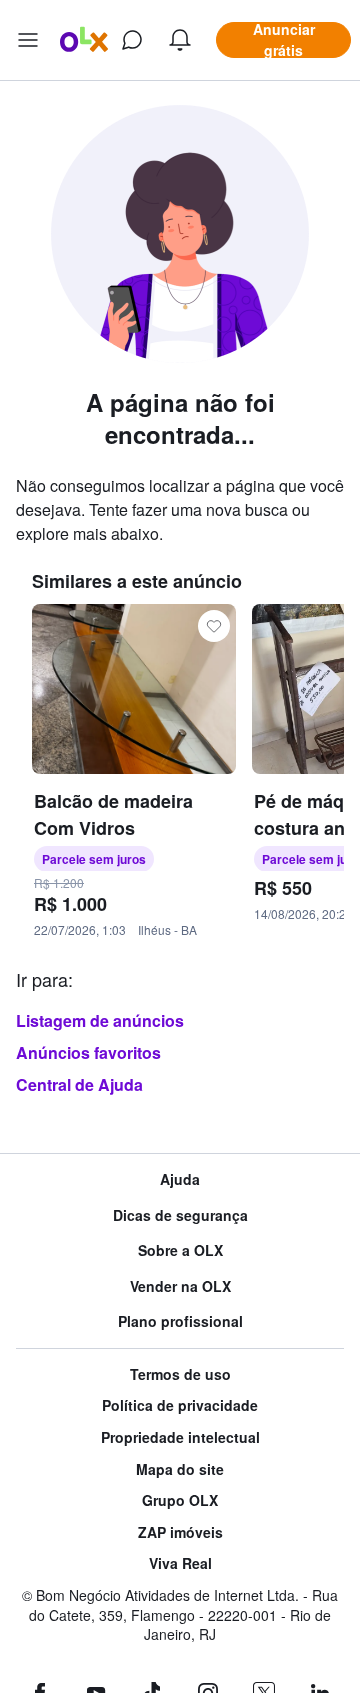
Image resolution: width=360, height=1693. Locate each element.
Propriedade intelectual (180, 1437)
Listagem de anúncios (100, 1020)
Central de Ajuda (79, 1084)
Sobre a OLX (180, 1250)
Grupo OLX (180, 1500)
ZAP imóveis (180, 1532)
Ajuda (180, 1179)
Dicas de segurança (180, 1215)
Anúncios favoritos (88, 1052)
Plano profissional (180, 1321)
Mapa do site (180, 1469)
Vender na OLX (180, 1286)
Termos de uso (180, 1374)
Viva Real (180, 1563)
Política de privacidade (180, 1405)
